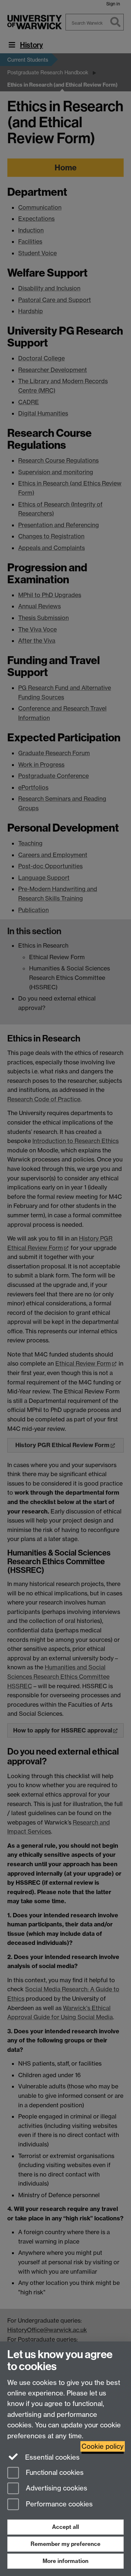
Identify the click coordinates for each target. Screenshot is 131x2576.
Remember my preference (65, 2544)
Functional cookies (54, 2473)
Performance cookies (58, 2504)
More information (65, 2561)
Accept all (65, 2527)
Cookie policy (103, 2446)
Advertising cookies (56, 2488)
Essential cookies (51, 2457)
